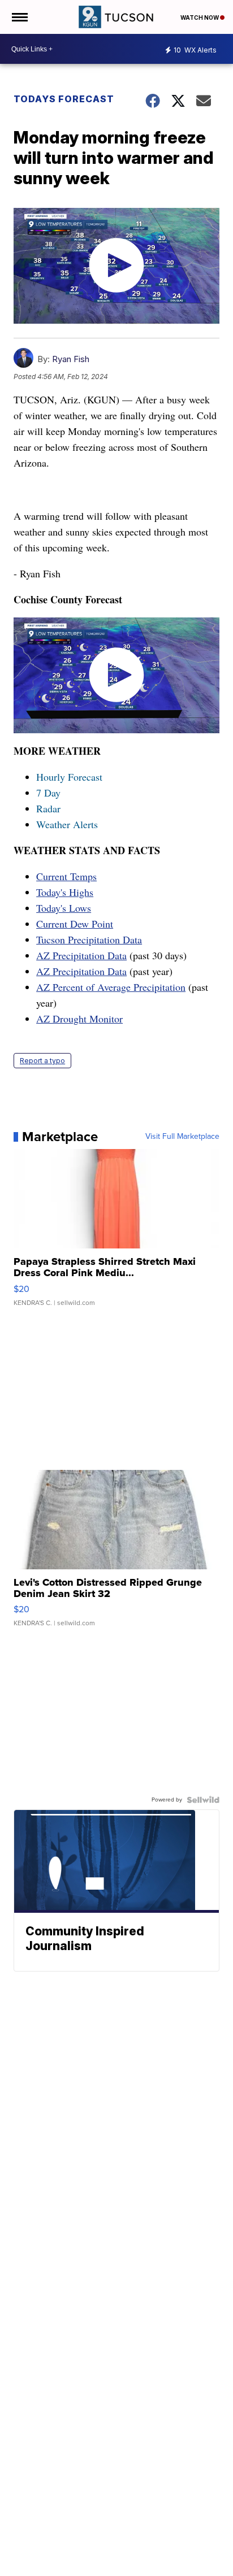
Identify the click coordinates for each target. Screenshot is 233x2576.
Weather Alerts (67, 824)
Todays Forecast (64, 99)
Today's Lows (64, 908)
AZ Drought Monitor (79, 1019)
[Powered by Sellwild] (203, 1800)
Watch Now (200, 18)
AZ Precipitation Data (81, 955)
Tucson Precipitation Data (89, 939)
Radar (48, 808)
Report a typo (42, 1061)
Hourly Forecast (69, 777)
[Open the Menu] (19, 17)
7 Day (48, 793)
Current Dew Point (75, 924)
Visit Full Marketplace (182, 1137)
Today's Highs (65, 892)
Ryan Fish (71, 359)
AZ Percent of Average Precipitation (111, 987)
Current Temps (66, 876)
